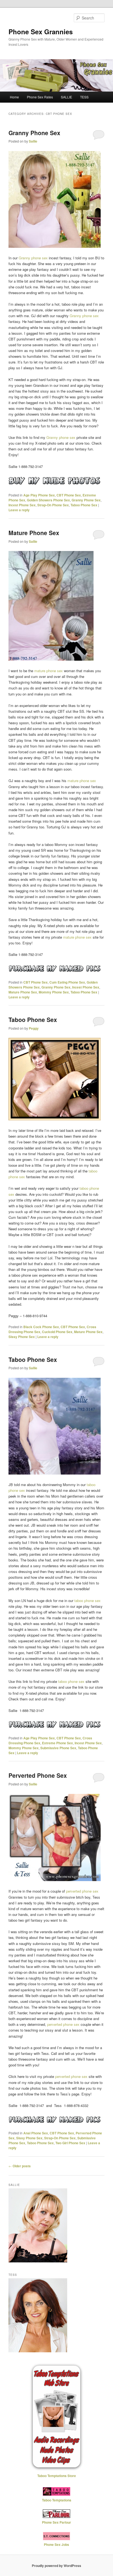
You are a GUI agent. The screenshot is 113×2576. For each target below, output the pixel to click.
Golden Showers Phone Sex (48, 500)
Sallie (33, 141)
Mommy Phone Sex (54, 992)
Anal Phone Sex (36, 2133)
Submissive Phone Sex (58, 1748)
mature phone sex (49, 671)
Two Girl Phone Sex (70, 2143)
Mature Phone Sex (34, 533)
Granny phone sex (33, 258)
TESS (84, 97)
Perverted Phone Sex (38, 1775)
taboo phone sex (87, 1601)
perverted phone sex (82, 1891)
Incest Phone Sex (22, 505)
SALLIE (67, 97)
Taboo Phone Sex (84, 505)
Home (14, 97)
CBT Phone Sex (69, 495)
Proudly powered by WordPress (56, 2566)
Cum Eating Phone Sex (67, 982)
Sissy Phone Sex (22, 1337)
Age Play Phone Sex (39, 495)
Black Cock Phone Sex (41, 1327)
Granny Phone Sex (34, 133)
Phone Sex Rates (40, 97)
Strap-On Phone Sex (53, 505)
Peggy (34, 1028)
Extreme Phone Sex (57, 1743)
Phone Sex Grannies (41, 32)
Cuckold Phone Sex (57, 1332)
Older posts (20, 2166)
